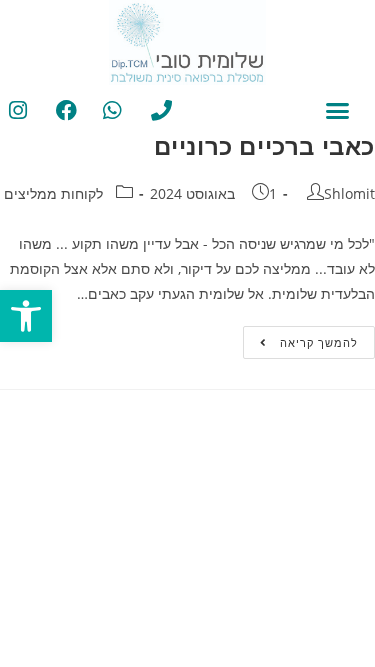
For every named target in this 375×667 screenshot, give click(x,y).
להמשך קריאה (300, 338)
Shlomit (349, 193)
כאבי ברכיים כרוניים (264, 145)
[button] (26, 316)
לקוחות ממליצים (53, 193)
